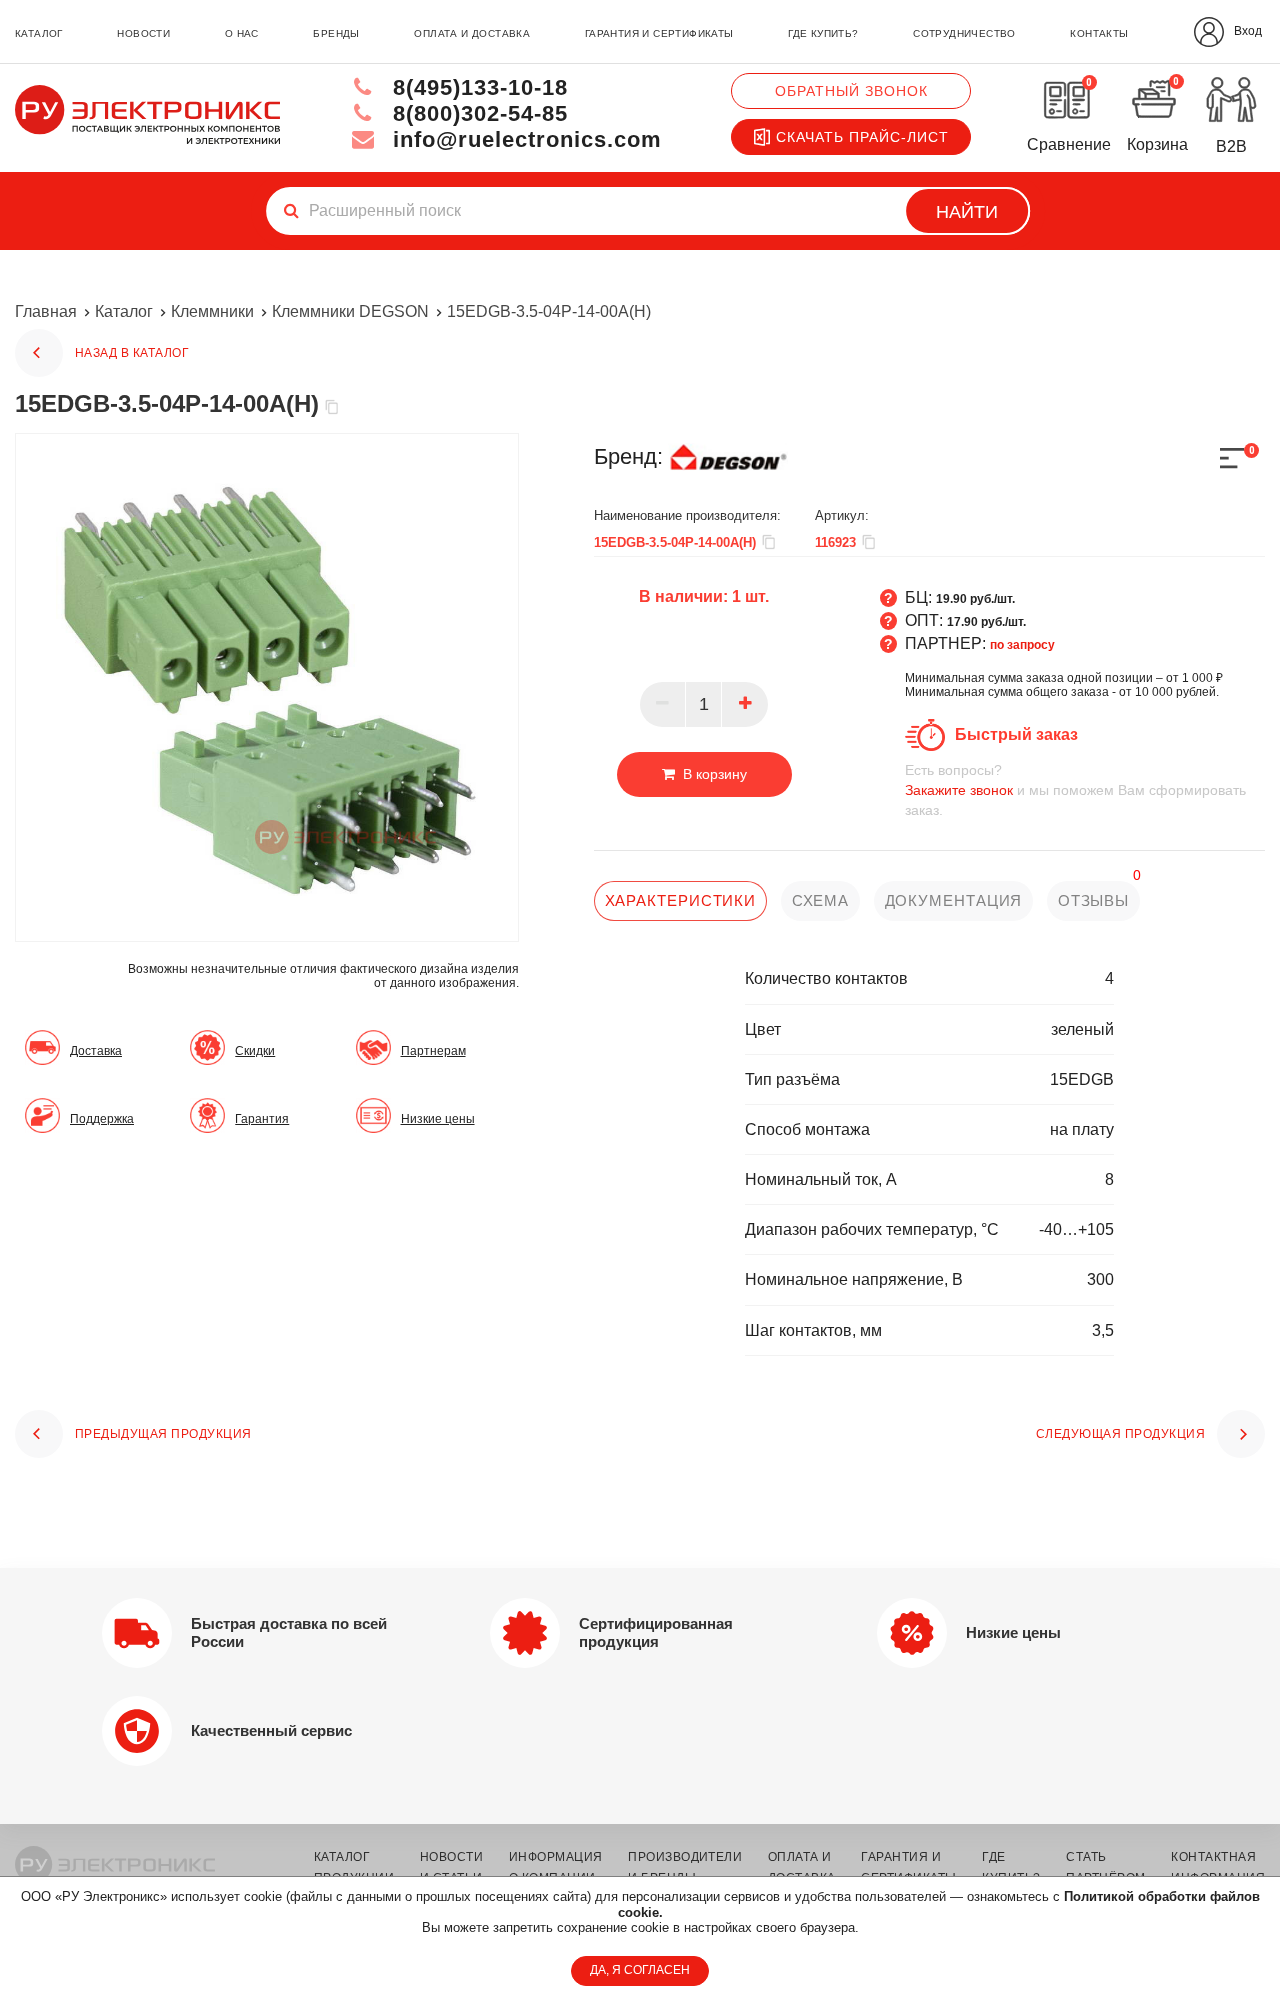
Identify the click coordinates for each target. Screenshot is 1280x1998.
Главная (46, 311)
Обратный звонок (851, 91)
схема (821, 900)
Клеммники (212, 311)
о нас (242, 33)
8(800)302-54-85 (477, 113)
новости (143, 33)
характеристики (681, 900)
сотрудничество (964, 33)
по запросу (1022, 645)
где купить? (823, 33)
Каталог (124, 311)
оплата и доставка (472, 33)
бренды (336, 33)
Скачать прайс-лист (862, 137)
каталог (39, 33)
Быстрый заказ (1016, 734)
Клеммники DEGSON (350, 311)
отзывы (1093, 900)
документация (954, 900)
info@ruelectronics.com (524, 139)
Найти (967, 212)
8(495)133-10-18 (477, 87)
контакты (1099, 33)
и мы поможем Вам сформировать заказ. (1075, 790)
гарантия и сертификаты (659, 33)
